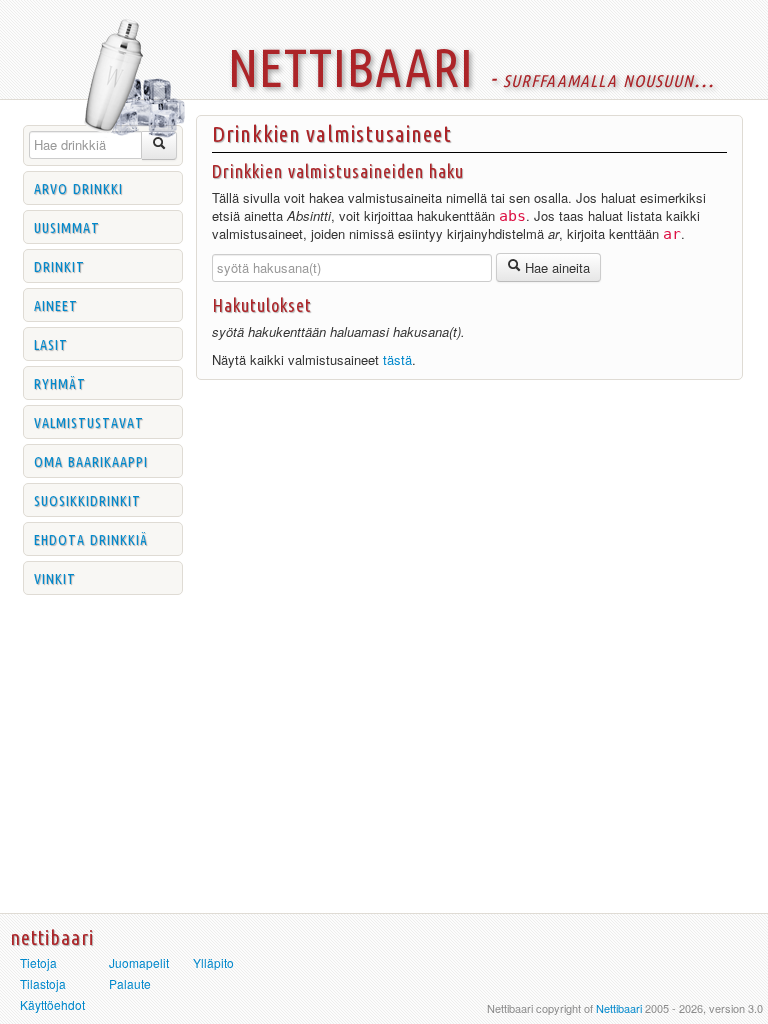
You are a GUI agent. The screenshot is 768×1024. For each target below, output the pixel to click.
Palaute (130, 983)
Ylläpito (213, 962)
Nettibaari (619, 1008)
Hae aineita (555, 267)
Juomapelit (139, 962)
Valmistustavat (89, 421)
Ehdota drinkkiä (91, 538)
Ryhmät (60, 382)
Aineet (56, 304)
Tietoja (38, 962)
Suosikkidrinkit (87, 499)
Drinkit (59, 265)
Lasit (51, 343)
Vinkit (55, 577)
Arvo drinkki (78, 187)
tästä (397, 359)
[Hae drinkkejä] (159, 145)
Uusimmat (67, 226)
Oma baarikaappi (91, 460)
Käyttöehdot (52, 1004)
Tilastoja (43, 983)
